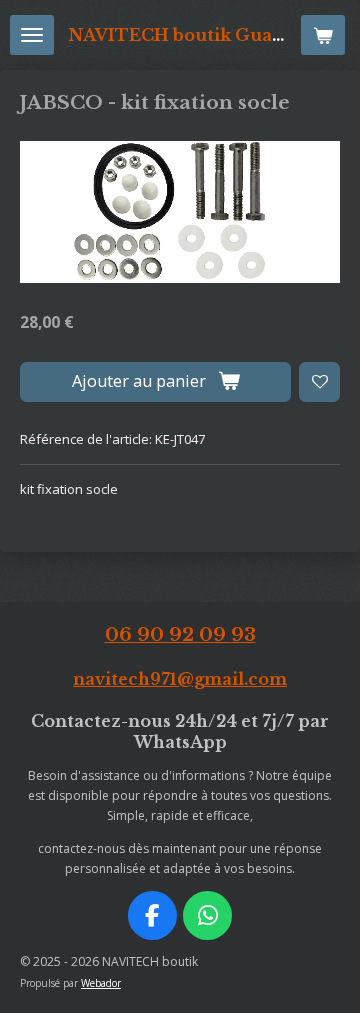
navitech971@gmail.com (180, 679)
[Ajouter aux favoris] (319, 382)
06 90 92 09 (180, 634)
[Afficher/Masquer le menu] (32, 35)
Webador (101, 983)
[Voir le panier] (323, 35)
